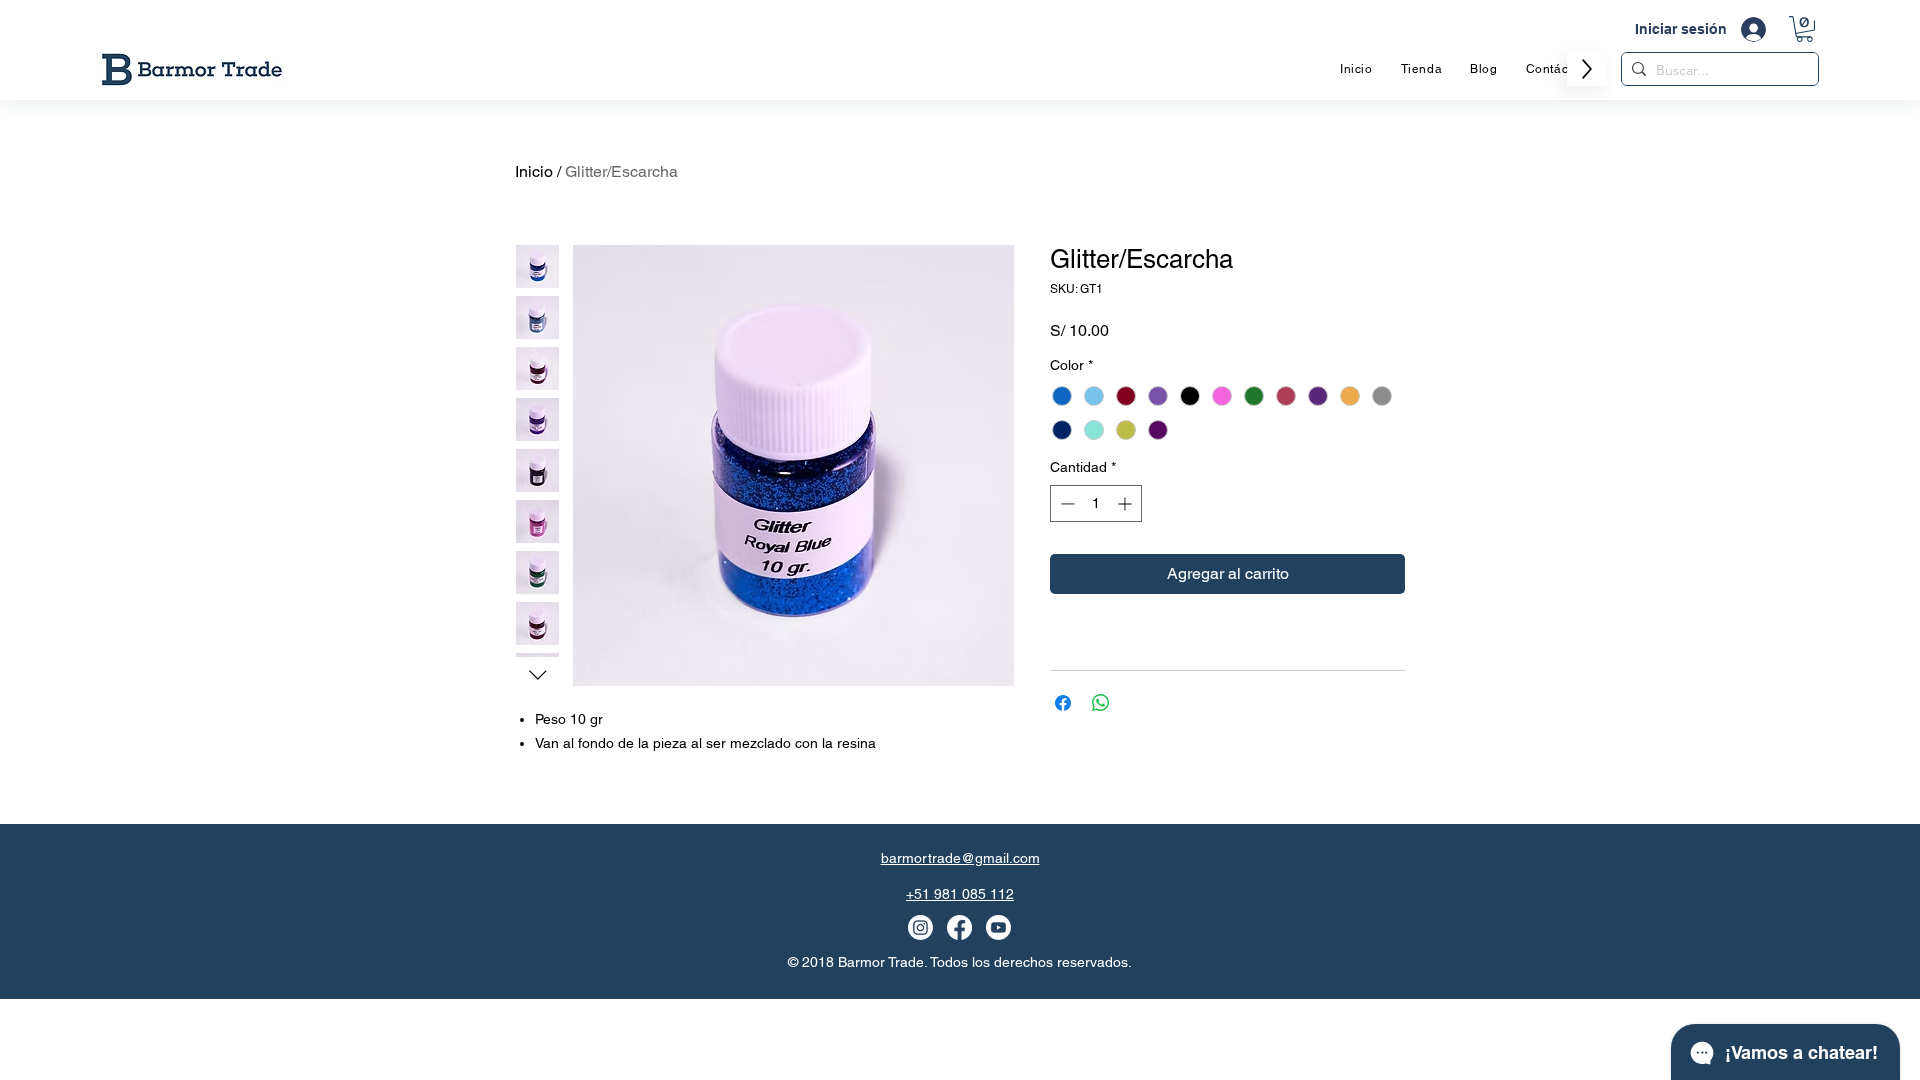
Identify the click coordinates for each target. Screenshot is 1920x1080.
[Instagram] (920, 927)
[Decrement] (1065, 503)
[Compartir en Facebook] (1063, 703)
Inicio (534, 171)
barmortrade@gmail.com (960, 858)
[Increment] (1126, 503)
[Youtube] (998, 927)
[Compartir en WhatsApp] (1101, 703)
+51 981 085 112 (960, 894)
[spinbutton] (1096, 503)
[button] (1804, 29)
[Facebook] (959, 927)
